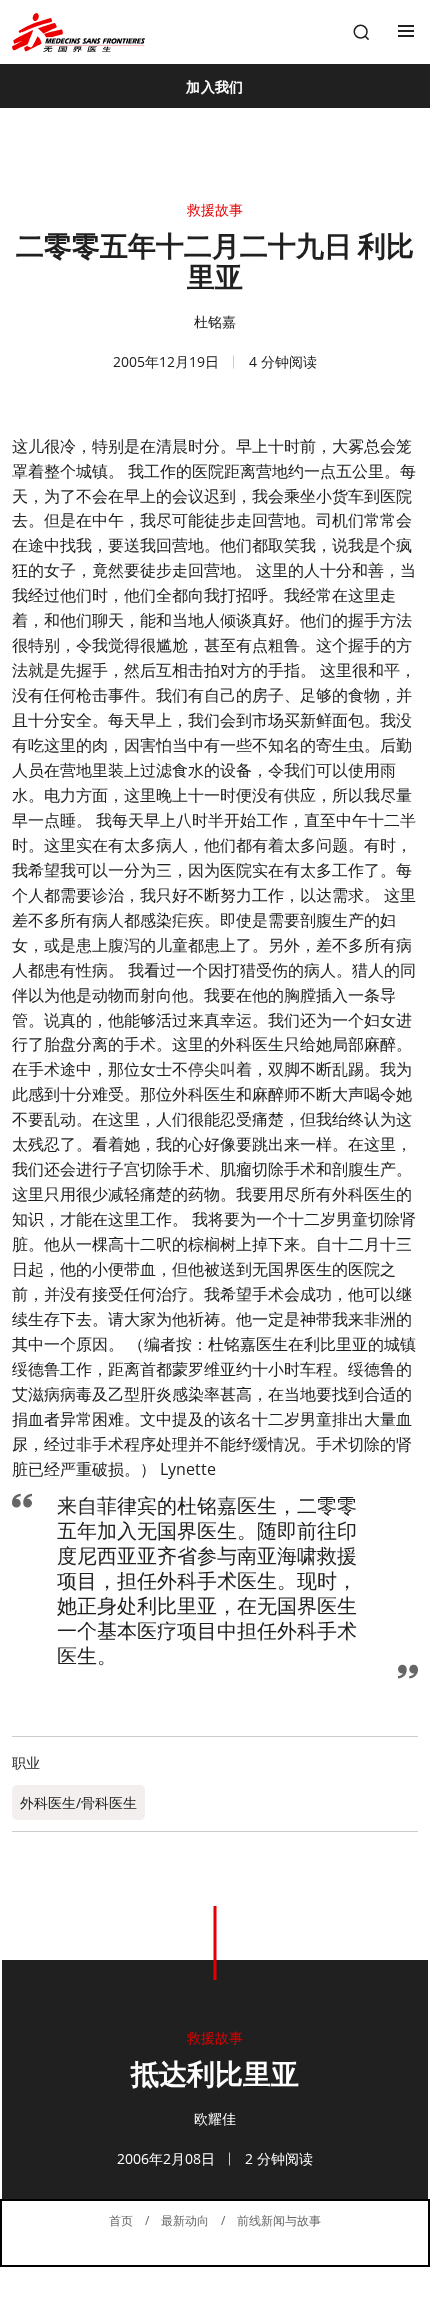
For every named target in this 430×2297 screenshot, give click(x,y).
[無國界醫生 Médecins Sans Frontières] (78, 32)
